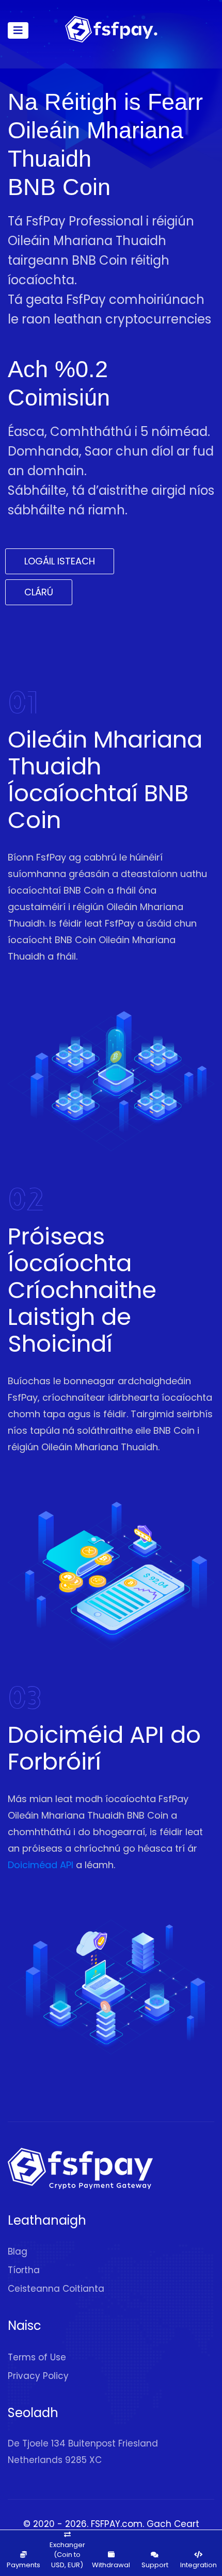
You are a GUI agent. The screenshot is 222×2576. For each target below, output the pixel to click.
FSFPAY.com (117, 2524)
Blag (18, 2251)
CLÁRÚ (39, 592)
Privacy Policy (38, 2376)
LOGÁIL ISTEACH (60, 561)
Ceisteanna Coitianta (56, 2289)
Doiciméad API (41, 1865)
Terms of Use (37, 2357)
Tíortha (24, 2270)
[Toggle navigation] (18, 30)
